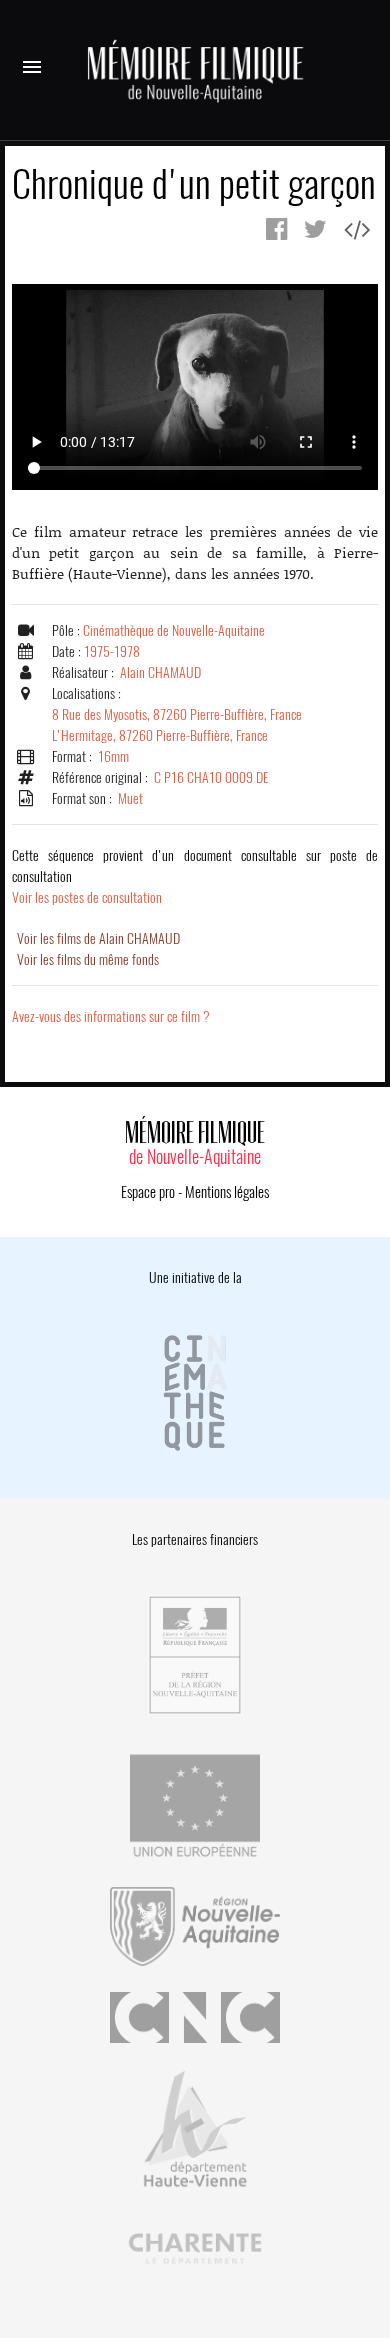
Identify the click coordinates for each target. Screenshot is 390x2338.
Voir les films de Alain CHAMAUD (98, 938)
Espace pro (148, 1192)
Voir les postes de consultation (195, 876)
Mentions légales (227, 1192)
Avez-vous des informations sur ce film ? (111, 1016)
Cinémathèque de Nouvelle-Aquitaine (174, 630)
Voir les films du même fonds (88, 959)
